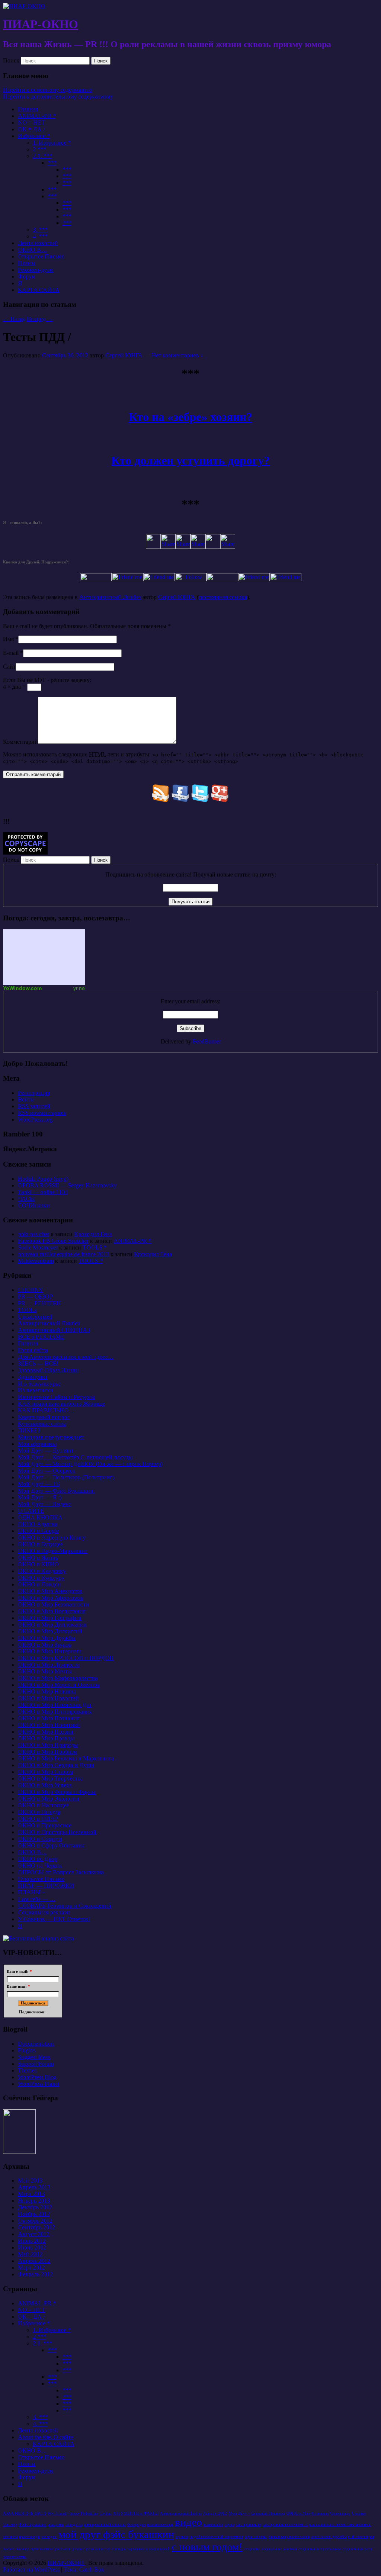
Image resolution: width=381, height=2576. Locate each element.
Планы (27, 263)
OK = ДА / (31, 129)
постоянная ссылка (223, 597)
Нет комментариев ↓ (177, 355)
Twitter (106, 2513)
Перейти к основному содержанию (48, 90)
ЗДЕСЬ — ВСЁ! (38, 1363)
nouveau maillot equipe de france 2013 (63, 1254)
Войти (26, 1099)
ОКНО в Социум (40, 1839)
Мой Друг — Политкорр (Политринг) (66, 1477)
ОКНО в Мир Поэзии (46, 1732)
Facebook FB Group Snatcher (53, 1241)
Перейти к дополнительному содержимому (58, 97)
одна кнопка (256, 2537)
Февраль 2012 (35, 2274)
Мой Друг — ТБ (39, 1484)
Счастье (359, 2513)
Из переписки (36, 1390)
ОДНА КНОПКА (40, 1517)
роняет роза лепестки (92, 2549)
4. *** (40, 236)
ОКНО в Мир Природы (48, 1745)
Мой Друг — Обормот (47, 1471)
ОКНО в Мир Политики (49, 1725)
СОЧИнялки (34, 1205)
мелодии (49, 2537)
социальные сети (357, 2549)
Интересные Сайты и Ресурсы (56, 1397)
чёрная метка (15, 2557)
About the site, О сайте (46, 2437)
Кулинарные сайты (42, 1424)
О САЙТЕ (31, 1511)
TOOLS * (95, 1247)
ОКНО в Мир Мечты (45, 1671)
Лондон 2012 (215, 2513)
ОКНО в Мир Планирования (55, 1712)
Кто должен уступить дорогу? (190, 460)
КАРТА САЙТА (39, 290)
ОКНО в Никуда (39, 1812)
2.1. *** (42, 156)
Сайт (9, 667)
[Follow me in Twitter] (96, 579)
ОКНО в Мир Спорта (45, 1772)
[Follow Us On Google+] (220, 800)
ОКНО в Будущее (40, 1544)
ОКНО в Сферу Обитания (51, 1845)
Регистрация (34, 1093)
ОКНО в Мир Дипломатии (52, 1625)
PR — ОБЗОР (35, 1297)
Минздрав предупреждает (51, 1437)
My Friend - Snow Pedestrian (73, 2513)
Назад (14, 319)
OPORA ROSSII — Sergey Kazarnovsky (67, 1185)
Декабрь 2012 (35, 2207)
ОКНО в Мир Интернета (50, 1651)
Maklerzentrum (36, 1261)
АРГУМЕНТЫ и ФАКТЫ (136, 2513)
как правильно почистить (285, 2524)
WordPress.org (35, 1120)
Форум (27, 276)
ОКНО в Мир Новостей (48, 1698)
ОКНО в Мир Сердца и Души (56, 1765)
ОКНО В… (32, 250)
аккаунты (56, 2524)
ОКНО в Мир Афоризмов (51, 1598)
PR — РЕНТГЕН (39, 1303)
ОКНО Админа (38, 1524)
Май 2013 (30, 2181)
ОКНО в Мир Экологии (49, 1799)
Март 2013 (31, 2194)
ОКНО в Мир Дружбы (47, 1638)
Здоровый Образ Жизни (48, 1370)
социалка (252, 2549)
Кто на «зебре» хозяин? (190, 417)
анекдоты (74, 2524)
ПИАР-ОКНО (41, 24)
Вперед (40, 319)
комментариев (42, 1113)
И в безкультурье (39, 1384)
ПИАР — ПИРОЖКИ (46, 1886)
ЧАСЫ (26, 1199)
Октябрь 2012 (35, 2221)
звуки (230, 2524)
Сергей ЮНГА (124, 355)
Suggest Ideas (34, 2057)
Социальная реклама (44, 1912)
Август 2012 (34, 2234)
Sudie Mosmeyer (38, 1247)
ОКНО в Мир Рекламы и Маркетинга (66, 1758)
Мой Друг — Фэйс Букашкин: (56, 1491)
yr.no (79, 988)
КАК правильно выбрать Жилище (61, 1404)
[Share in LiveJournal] (213, 547)
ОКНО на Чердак (40, 1866)
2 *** (39, 149)
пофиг (9, 2549)
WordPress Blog (37, 2077)
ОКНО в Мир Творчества (50, 1779)
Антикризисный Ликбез (110, 597)
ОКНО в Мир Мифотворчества (58, 1678)
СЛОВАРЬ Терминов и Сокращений (65, 1906)
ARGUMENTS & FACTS (25, 2513)
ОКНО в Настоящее (43, 1805)
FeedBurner (207, 1041)
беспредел (136, 2524)
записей (34, 1106)
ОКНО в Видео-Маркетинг (53, 1551)
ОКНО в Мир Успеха (45, 1785)
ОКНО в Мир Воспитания (52, 1611)
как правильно (249, 2524)
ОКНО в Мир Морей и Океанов (59, 1685)
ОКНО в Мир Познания (49, 1718)
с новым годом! (207, 2547)
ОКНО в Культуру (41, 1578)
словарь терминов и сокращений (141, 2549)
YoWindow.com (22, 988)
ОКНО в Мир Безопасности (53, 1604)
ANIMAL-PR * (37, 116)
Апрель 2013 (34, 2187)
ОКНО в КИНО (38, 1564)
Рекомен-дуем (36, 270)
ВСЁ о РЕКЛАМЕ (41, 1337)
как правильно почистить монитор (340, 2524)
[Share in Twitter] (153, 547)
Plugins (27, 2050)
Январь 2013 (34, 2201)
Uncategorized (35, 1317)
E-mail (11, 653)
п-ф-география (361, 2537)
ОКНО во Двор (38, 1859)
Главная (28, 109)
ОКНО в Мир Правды (46, 1738)
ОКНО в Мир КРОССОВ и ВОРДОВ (66, 1658)
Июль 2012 (32, 2241)
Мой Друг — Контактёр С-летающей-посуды (75, 1457)
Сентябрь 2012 (36, 2227)
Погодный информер (44, 957)
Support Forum (36, 2064)
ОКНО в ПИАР (38, 1819)
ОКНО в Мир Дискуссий (50, 1631)
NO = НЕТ (31, 123)
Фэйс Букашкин (33, 2524)
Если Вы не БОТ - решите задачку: (47, 680)
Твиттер (10, 2524)
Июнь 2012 (32, 2247)
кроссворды (30, 2537)
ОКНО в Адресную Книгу (52, 1538)
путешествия (42, 2549)
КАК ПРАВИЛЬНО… (46, 1410)
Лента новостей (38, 243)
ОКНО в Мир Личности (49, 1665)
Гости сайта (33, 1350)
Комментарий (20, 742)
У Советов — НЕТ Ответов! (54, 1919)
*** (52, 163)
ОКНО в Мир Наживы (47, 1691)
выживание (213, 2524)
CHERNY (31, 1290)
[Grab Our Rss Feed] (161, 800)
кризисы (10, 2537)
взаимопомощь (160, 2524)
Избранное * (34, 136)
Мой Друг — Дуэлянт (46, 1451)
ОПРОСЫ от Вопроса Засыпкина (61, 1872)
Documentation (36, 2044)
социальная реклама (279, 2549)
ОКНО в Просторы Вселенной (57, 1832)
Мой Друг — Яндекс (44, 1504)
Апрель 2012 (34, 2261)
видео (188, 2522)
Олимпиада (340, 2513)
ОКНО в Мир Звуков (45, 1645)
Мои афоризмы (37, 1444)
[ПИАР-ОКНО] (24, 6)
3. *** (40, 230)
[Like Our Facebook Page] (181, 800)
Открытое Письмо (41, 256)
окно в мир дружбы (329, 2537)
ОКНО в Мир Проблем (47, 1752)
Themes (27, 2070)
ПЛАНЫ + (32, 1892)
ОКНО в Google (38, 1531)
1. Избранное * (52, 143)
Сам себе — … (37, 1899)
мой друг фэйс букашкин (116, 2534)
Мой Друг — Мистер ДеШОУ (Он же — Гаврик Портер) (90, 1464)
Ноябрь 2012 (34, 2214)
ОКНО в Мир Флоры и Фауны (57, 1792)
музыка (182, 2537)
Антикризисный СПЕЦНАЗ (54, 1330)
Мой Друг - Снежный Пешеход (257, 2513)
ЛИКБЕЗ (29, 1430)
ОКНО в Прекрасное (45, 1825)
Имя (8, 639)
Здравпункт (33, 1377)
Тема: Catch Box (84, 2569)
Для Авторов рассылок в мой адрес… (66, 1357)
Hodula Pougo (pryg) (43, 1179)
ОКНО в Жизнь (38, 1558)
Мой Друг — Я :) (40, 1497)
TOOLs (27, 1310)
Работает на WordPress (31, 2569)
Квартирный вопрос (44, 1417)
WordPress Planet (39, 2084)
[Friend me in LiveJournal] (222, 579)
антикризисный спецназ (105, 2524)
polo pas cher (33, 1234)
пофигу (22, 2549)
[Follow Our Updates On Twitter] (200, 800)
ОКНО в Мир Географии (50, 1618)
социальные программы (320, 2549)
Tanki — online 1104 (43, 1192)
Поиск (11, 60)
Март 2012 (31, 2268)
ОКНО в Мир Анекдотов (50, 1591)
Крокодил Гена (93, 1234)
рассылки (63, 2549)
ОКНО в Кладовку (42, 1571)
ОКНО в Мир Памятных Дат (55, 1705)
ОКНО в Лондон (39, 1584)
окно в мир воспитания (289, 2537)
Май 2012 (30, 2254)
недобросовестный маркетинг (217, 2537)
